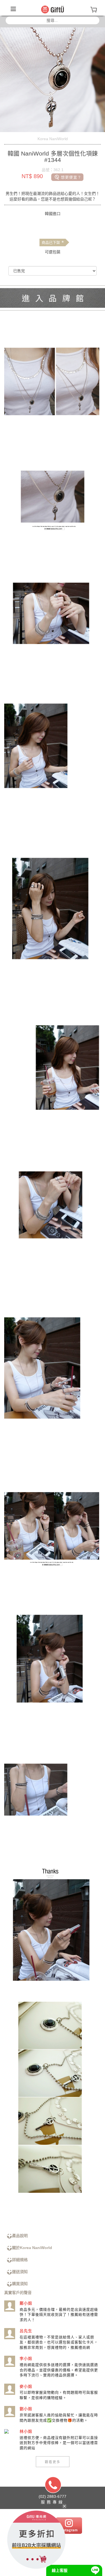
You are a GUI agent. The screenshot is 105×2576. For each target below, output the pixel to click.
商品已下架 (53, 243)
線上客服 (60, 2570)
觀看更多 (53, 2462)
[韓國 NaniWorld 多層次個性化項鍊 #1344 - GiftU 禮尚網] (53, 9)
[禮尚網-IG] (69, 2525)
